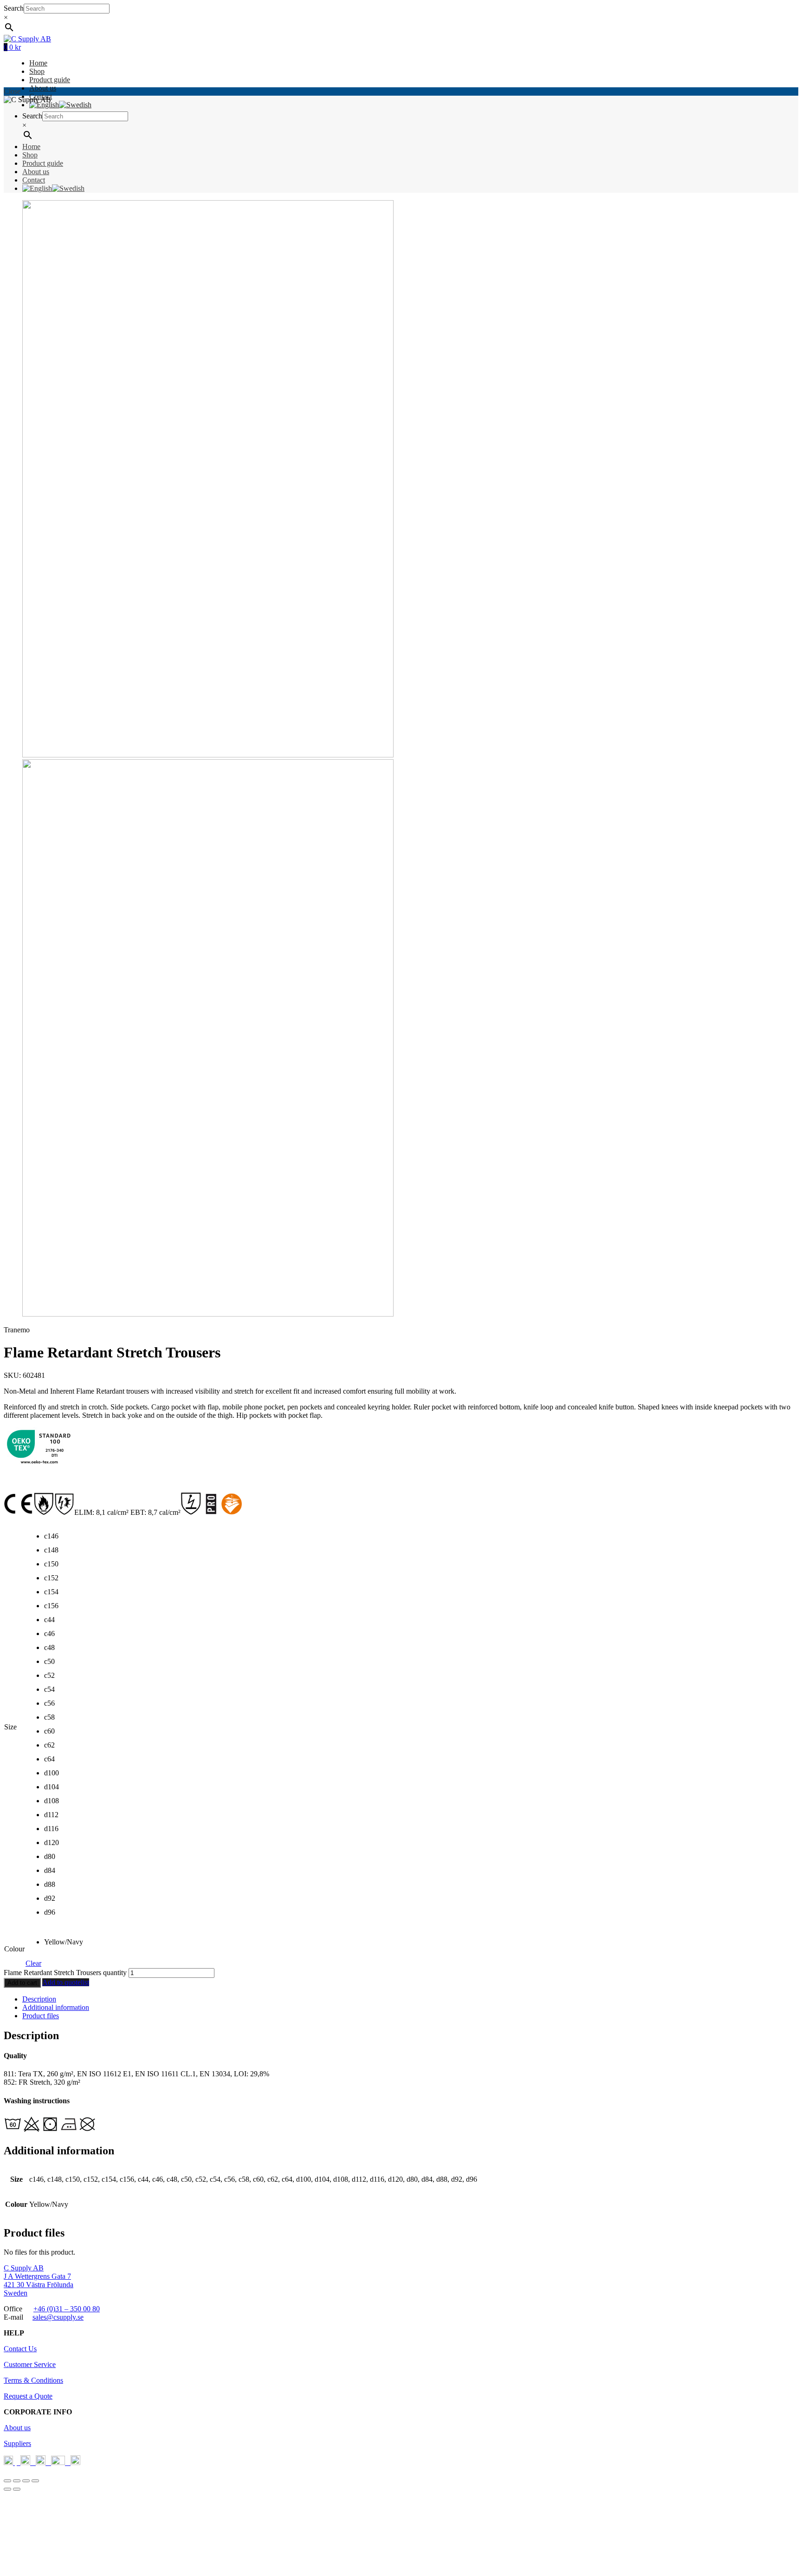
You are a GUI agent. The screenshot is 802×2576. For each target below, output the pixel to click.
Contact (34, 180)
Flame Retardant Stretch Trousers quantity (65, 1973)
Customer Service (30, 2364)
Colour (14, 1949)
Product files (41, 2016)
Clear (33, 1963)
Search (14, 8)
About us (43, 88)
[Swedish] (75, 105)
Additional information (56, 2007)
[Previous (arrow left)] (7, 2489)
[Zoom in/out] (35, 2481)
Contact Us (20, 2349)
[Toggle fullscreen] (26, 2481)
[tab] (410, 1999)
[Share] (17, 2481)
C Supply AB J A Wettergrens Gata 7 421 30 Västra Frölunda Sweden (39, 2280)
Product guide (50, 80)
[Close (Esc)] (7, 2481)
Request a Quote (28, 2396)
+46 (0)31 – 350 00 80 (67, 2309)
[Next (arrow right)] (17, 2489)
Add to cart (22, 1983)
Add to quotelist (66, 1982)
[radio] (51, 1539)
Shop (37, 71)
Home (38, 63)
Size (10, 1727)
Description (39, 1999)
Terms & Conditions (33, 2380)
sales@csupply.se (58, 2317)
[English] (44, 105)
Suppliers (17, 2443)
